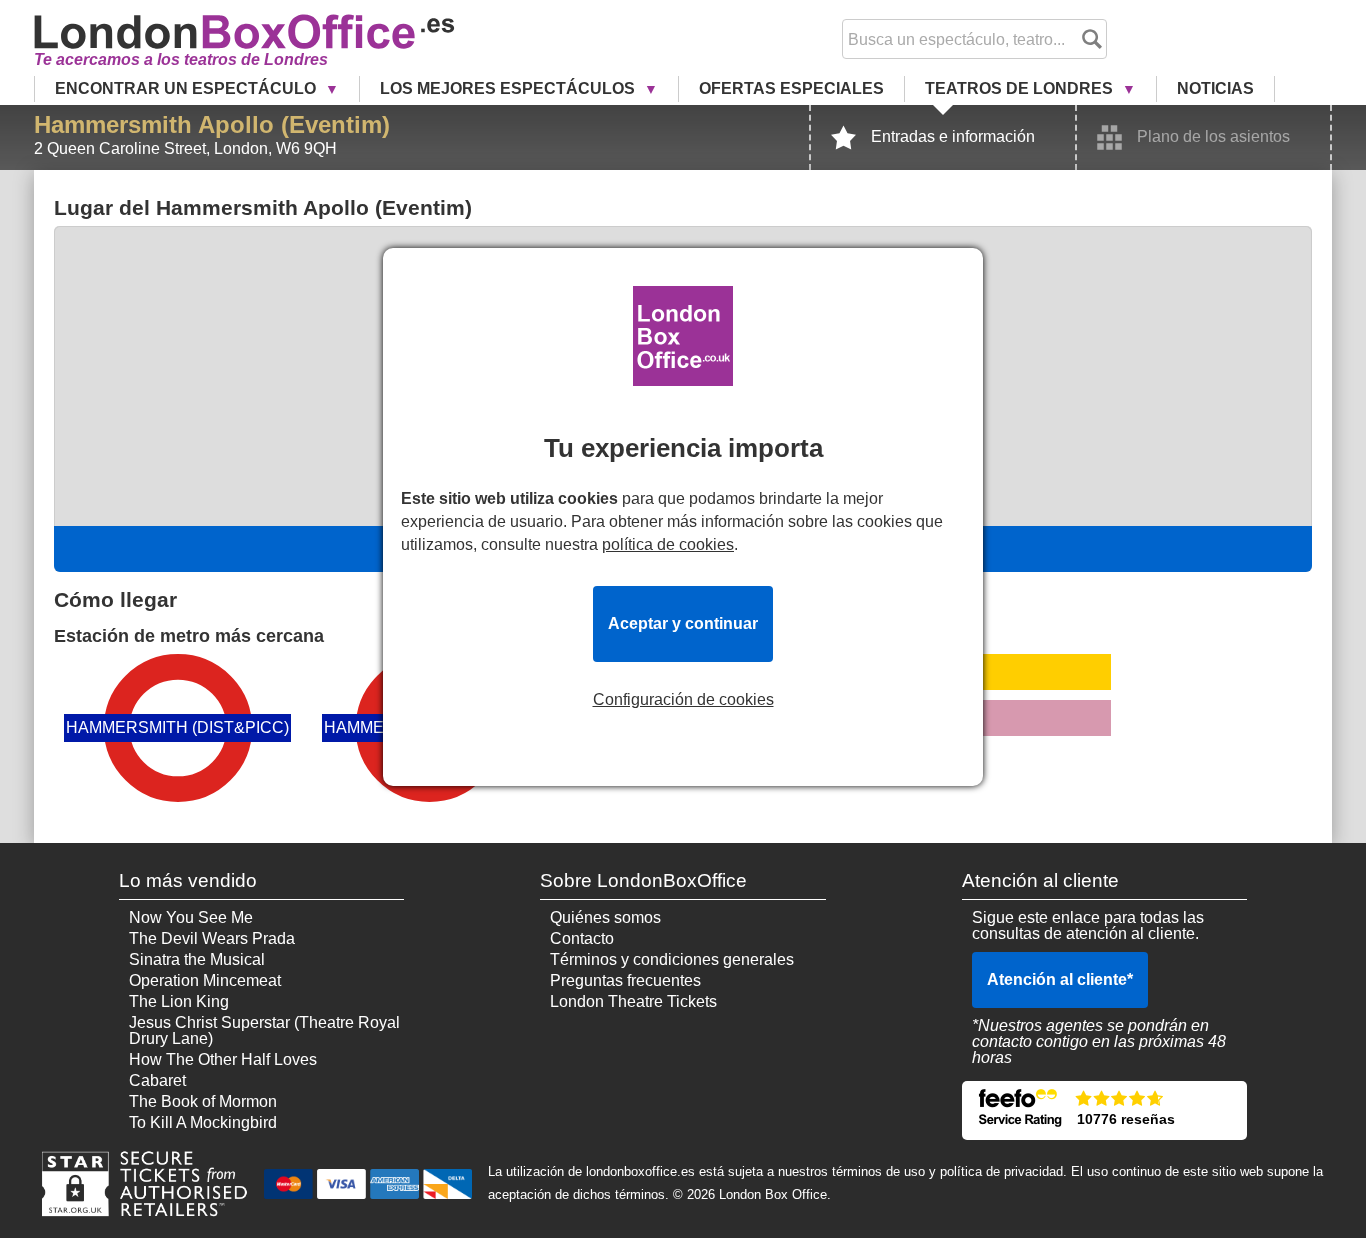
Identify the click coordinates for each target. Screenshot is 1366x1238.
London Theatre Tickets (633, 1001)
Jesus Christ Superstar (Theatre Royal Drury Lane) (264, 1030)
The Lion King (179, 1001)
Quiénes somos (605, 917)
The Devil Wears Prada (212, 938)
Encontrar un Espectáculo (187, 88)
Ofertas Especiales (791, 88)
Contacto (582, 938)
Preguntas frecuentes (625, 980)
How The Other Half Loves (223, 1059)
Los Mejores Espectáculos (509, 88)
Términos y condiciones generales (672, 959)
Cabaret (157, 1080)
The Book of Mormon (203, 1101)
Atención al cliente (1060, 979)
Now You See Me (191, 917)
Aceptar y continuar (683, 623)
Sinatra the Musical (197, 959)
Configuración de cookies (683, 700)
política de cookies (668, 544)
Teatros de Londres (1021, 88)
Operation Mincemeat (205, 980)
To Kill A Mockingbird (203, 1122)
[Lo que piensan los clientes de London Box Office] (1104, 1110)
